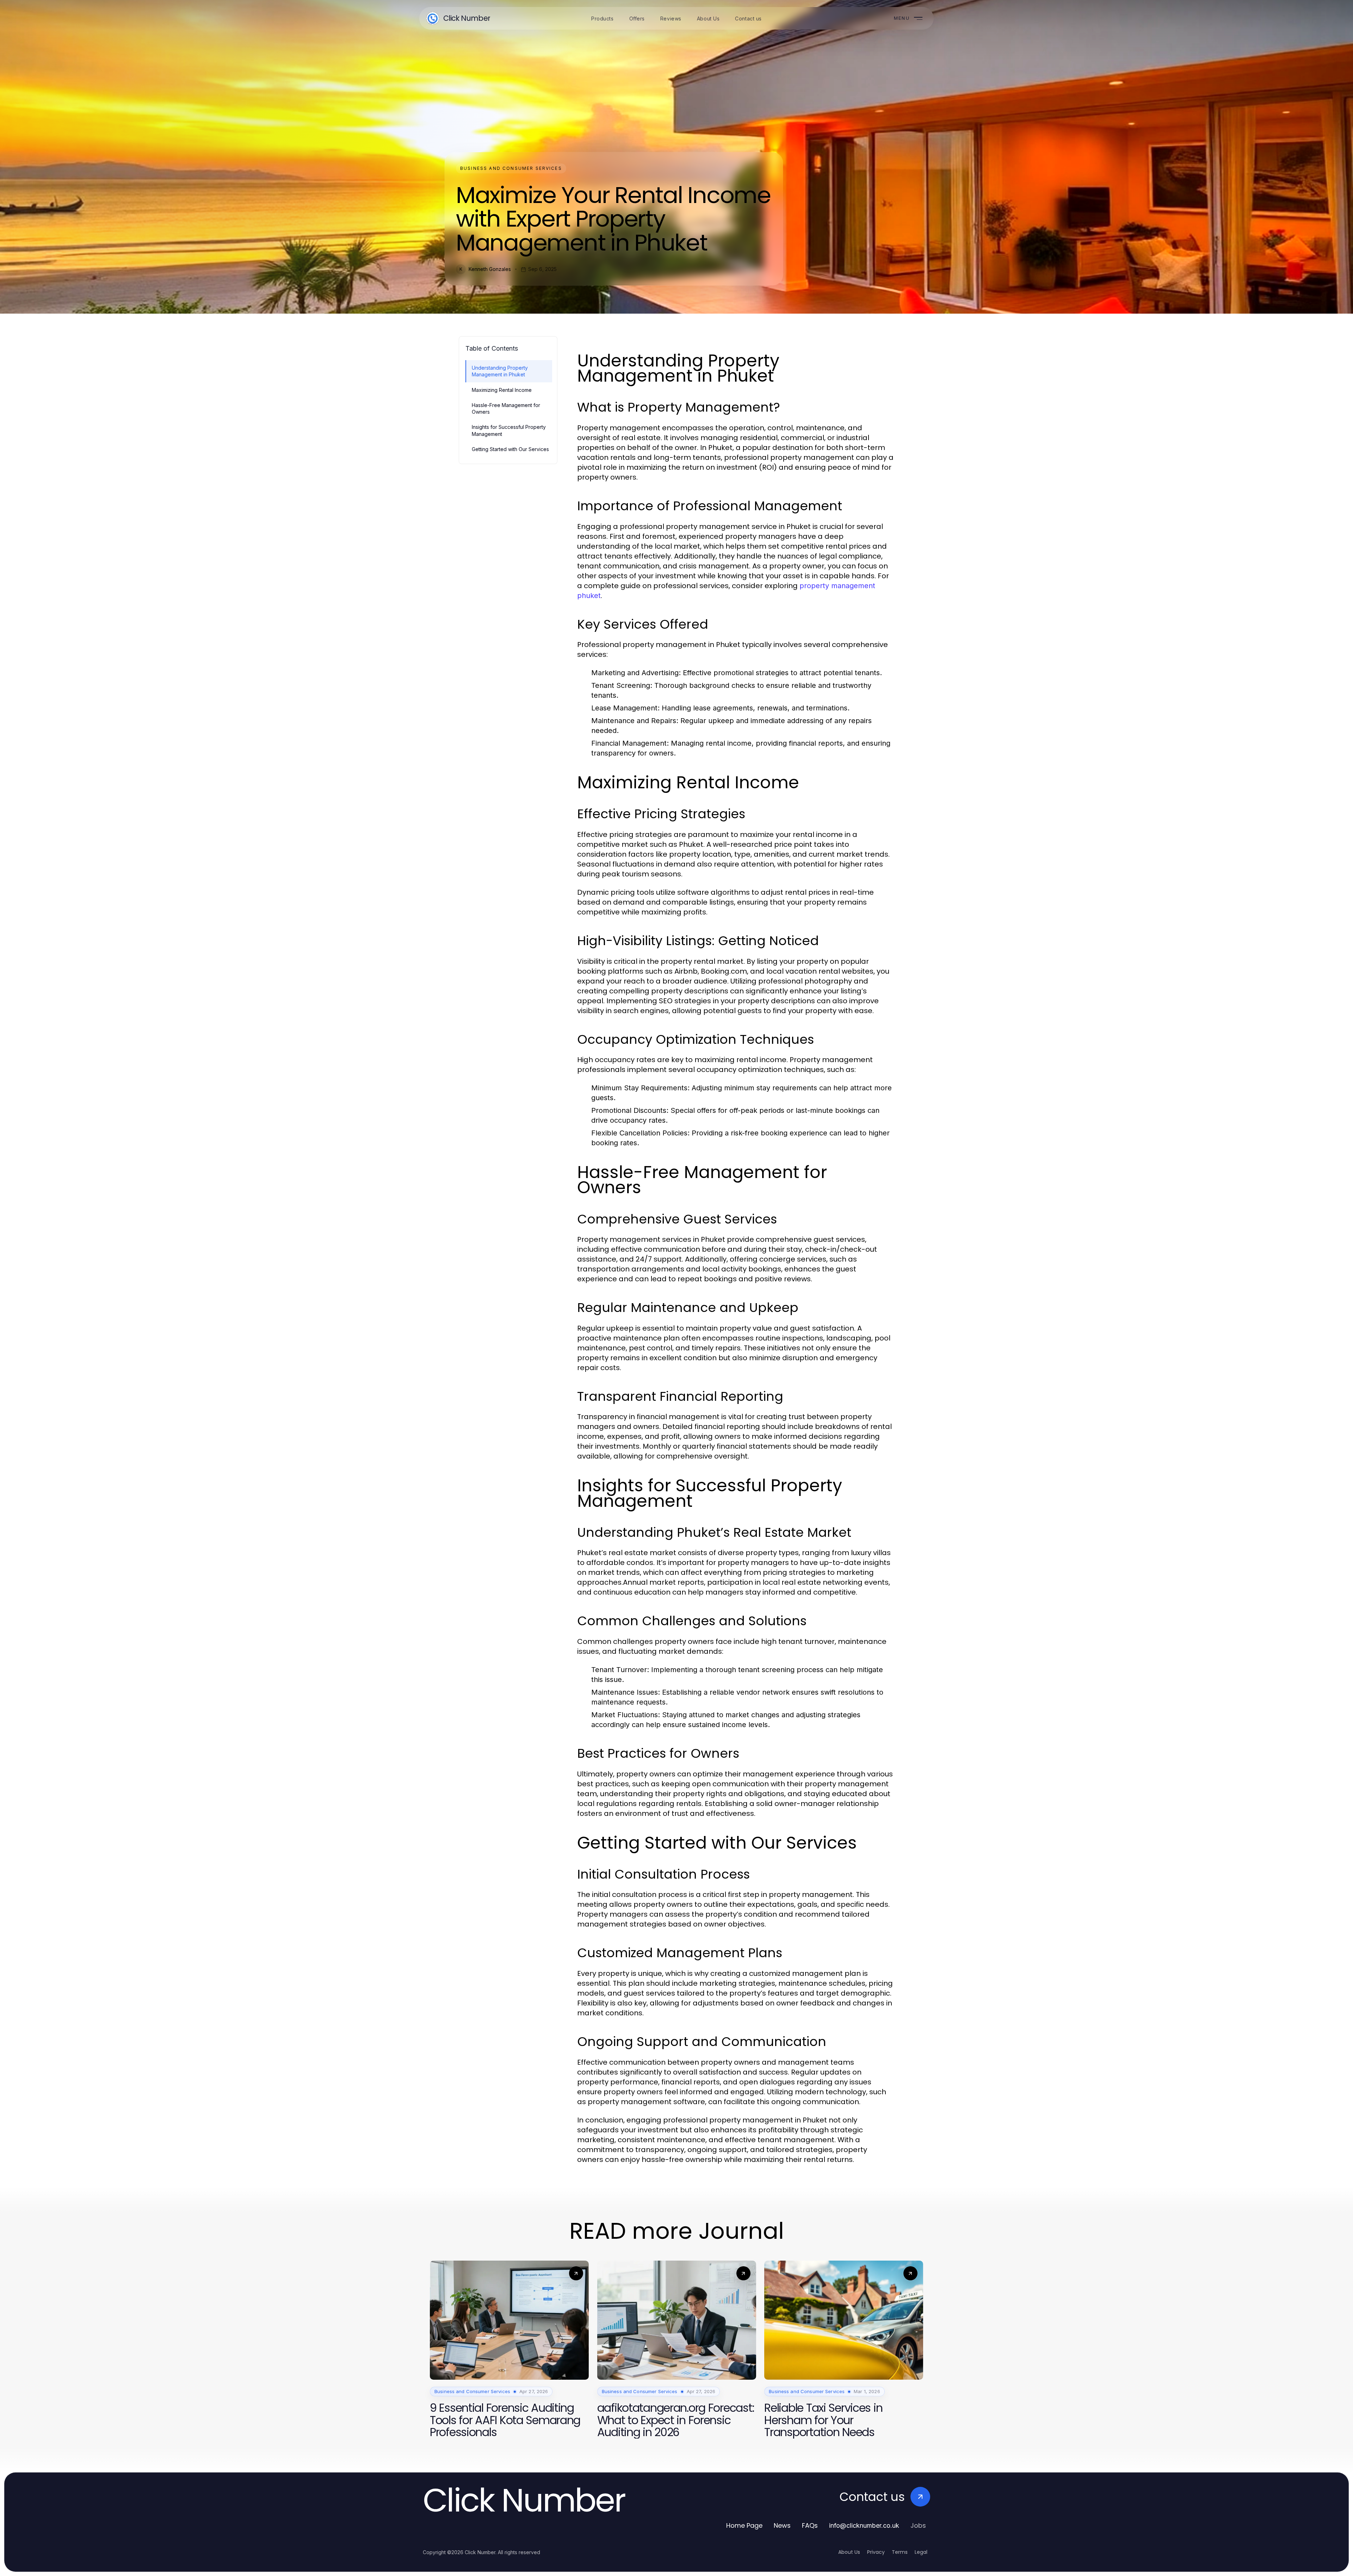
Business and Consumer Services (511, 168)
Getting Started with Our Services (510, 449)
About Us (849, 2552)
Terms (900, 2552)
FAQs (810, 2525)
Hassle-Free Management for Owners (506, 408)
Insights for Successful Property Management (509, 430)
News (782, 2525)
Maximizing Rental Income (502, 390)
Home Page (744, 2525)
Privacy (876, 2552)
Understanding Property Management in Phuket (500, 371)
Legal (921, 2552)
